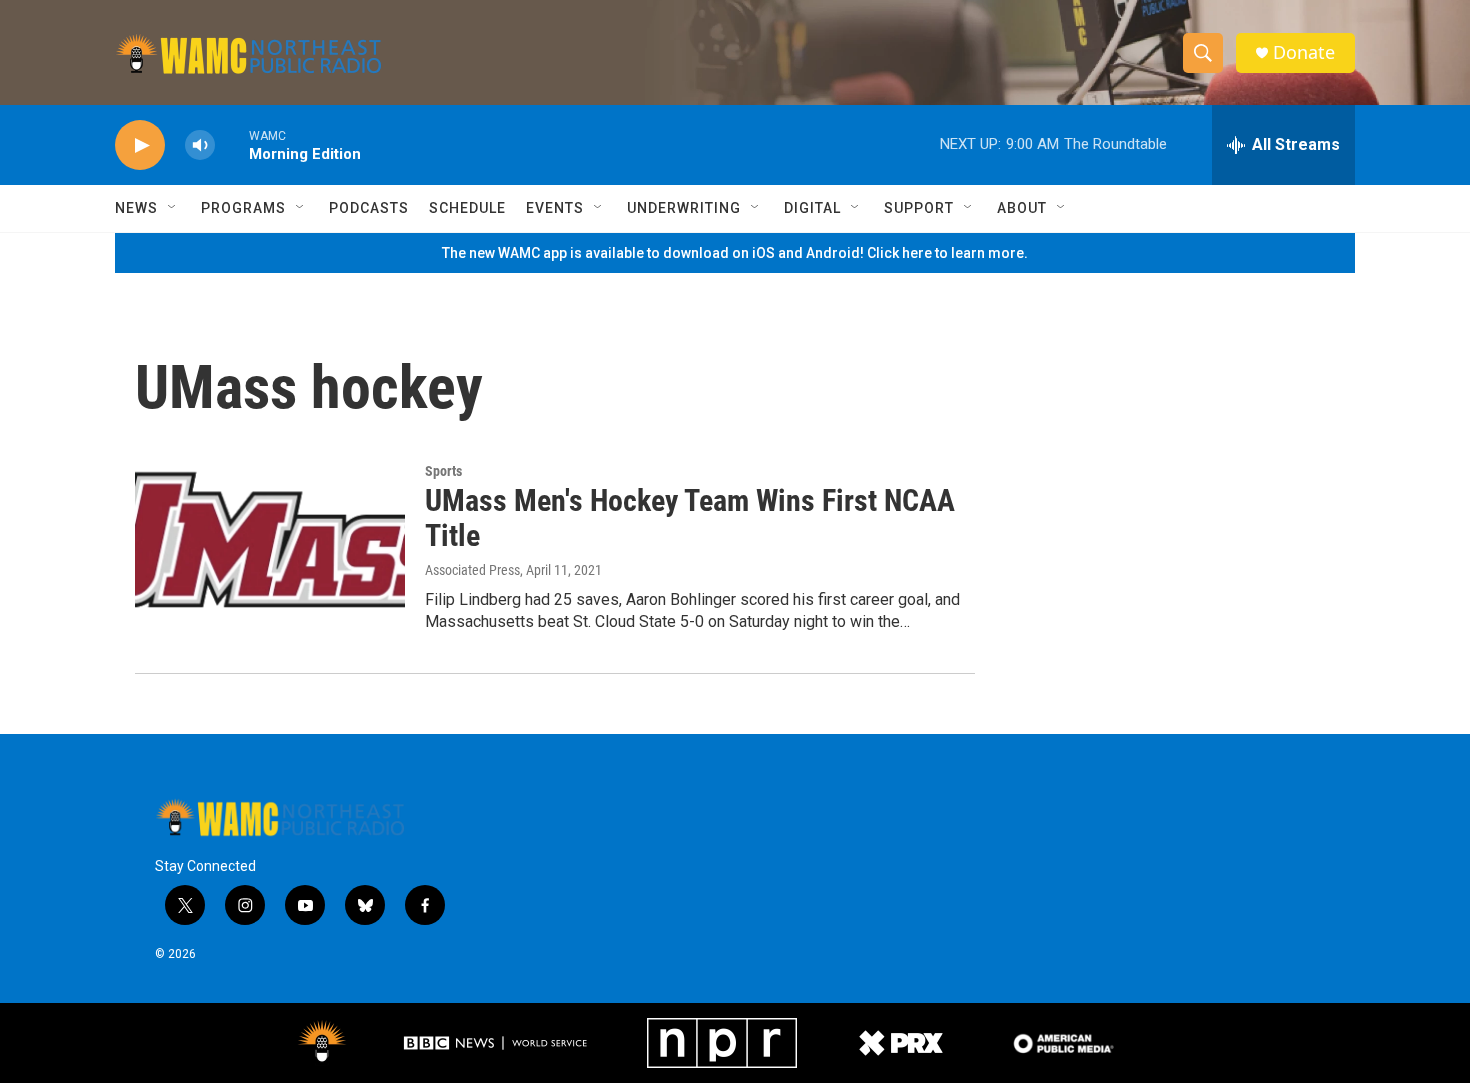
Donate (1304, 52)
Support (919, 208)
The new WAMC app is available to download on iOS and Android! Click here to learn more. (735, 253)
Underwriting (684, 208)
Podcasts (369, 208)
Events (555, 208)
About (1022, 208)
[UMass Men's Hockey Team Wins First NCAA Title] (270, 539)
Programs (243, 208)
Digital (812, 208)
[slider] (232, 144)
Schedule (467, 208)
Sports (443, 471)
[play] (140, 145)
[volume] (200, 145)
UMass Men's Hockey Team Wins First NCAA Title (690, 518)
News (136, 208)
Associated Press (472, 570)
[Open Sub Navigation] (173, 208)
